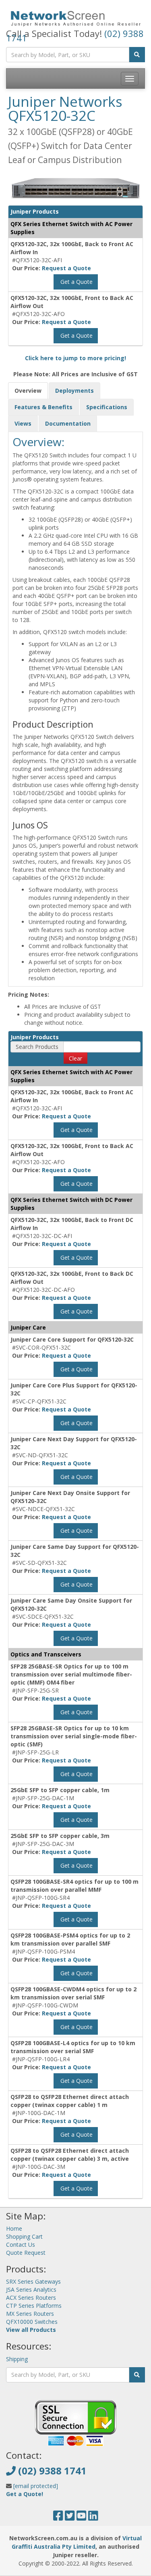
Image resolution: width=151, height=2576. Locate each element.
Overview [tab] (28, 391)
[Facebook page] (58, 2518)
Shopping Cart (24, 2236)
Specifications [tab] (107, 407)
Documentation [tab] (68, 423)
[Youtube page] (82, 2518)
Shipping (17, 2359)
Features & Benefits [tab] (43, 407)
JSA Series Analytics (31, 2289)
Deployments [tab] (74, 391)
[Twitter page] (70, 2518)
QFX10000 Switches (32, 2322)
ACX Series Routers (31, 2298)
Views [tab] (23, 423)
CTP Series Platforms (34, 2306)
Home (14, 2228)
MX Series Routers (30, 2314)
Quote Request (26, 2253)
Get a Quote (76, 282)
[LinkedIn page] (93, 2518)
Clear (75, 1058)
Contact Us (21, 2245)
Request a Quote (66, 268)
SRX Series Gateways (33, 2281)
